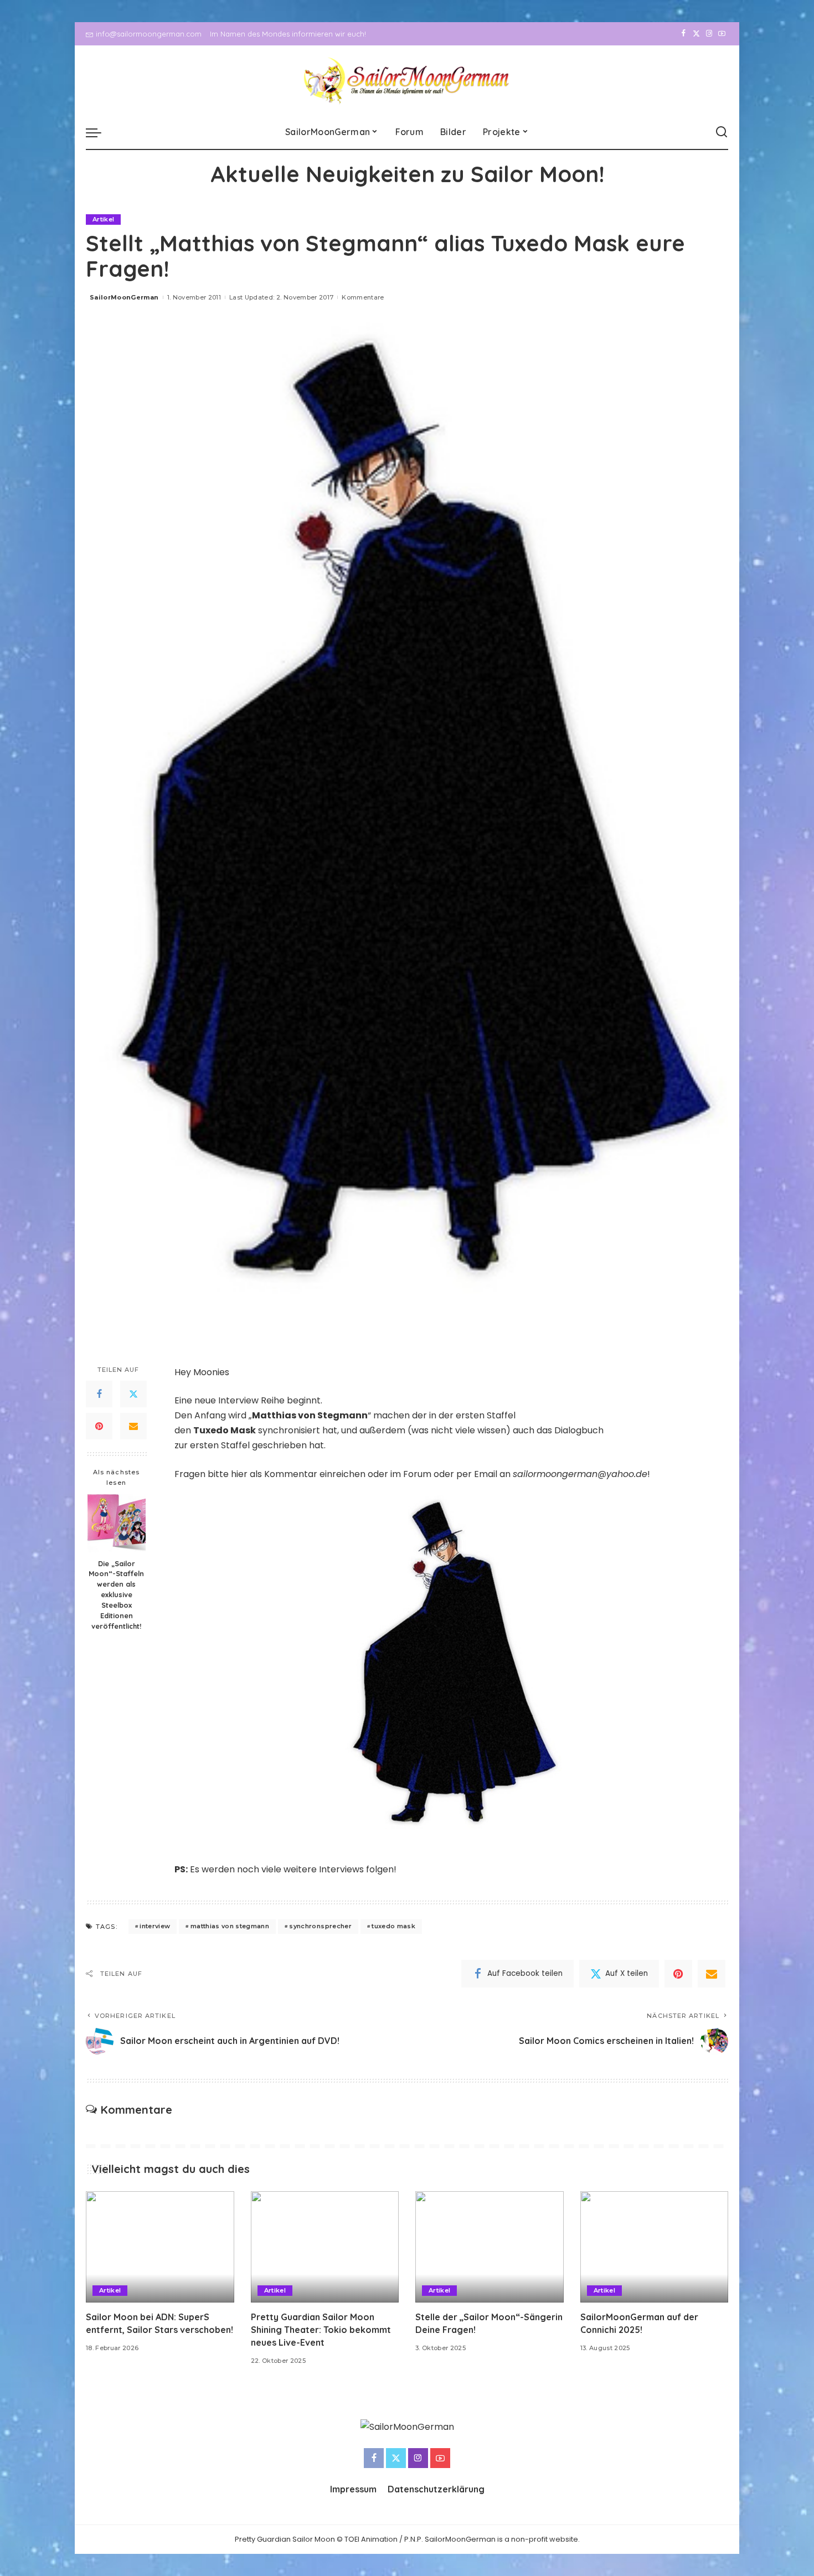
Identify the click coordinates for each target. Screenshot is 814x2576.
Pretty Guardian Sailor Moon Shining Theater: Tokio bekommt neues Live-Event (321, 2330)
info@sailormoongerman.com (149, 34)
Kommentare (363, 297)
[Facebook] (684, 34)
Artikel (103, 219)
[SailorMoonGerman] (407, 81)
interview (155, 1926)
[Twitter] (696, 34)
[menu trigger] (99, 132)
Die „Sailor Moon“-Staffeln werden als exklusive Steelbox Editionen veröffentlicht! (116, 1594)
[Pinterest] (99, 1426)
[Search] (722, 132)
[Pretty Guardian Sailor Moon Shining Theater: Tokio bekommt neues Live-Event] (325, 2247)
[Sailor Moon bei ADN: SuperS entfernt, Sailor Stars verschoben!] (160, 2247)
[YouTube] (722, 34)
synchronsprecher (320, 1926)
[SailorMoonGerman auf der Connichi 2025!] (655, 2247)
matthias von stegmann (230, 1926)
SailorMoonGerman (124, 297)
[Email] (133, 1426)
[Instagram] (709, 34)
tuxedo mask (393, 1926)
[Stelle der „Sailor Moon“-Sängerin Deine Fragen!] (490, 2247)
